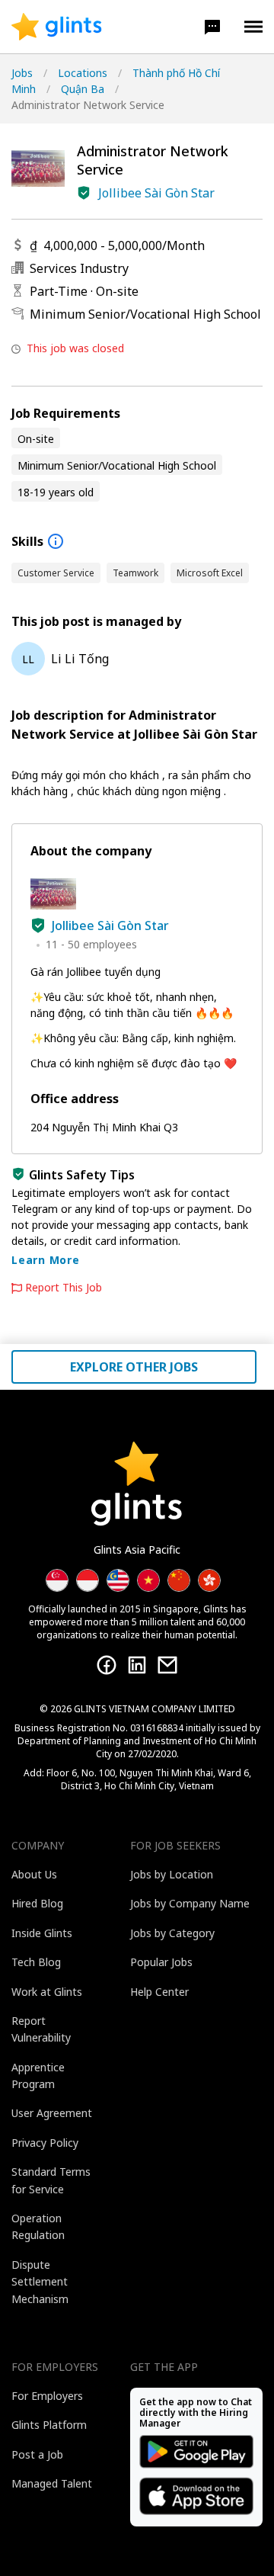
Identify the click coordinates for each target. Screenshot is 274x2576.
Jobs (22, 73)
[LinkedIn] (137, 1665)
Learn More (46, 1260)
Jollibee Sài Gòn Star (156, 193)
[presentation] (57, 27)
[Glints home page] (57, 27)
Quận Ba (83, 89)
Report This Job (64, 1288)
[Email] (167, 1665)
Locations (83, 73)
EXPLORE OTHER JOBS (134, 1367)
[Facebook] (107, 1665)
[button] (212, 27)
